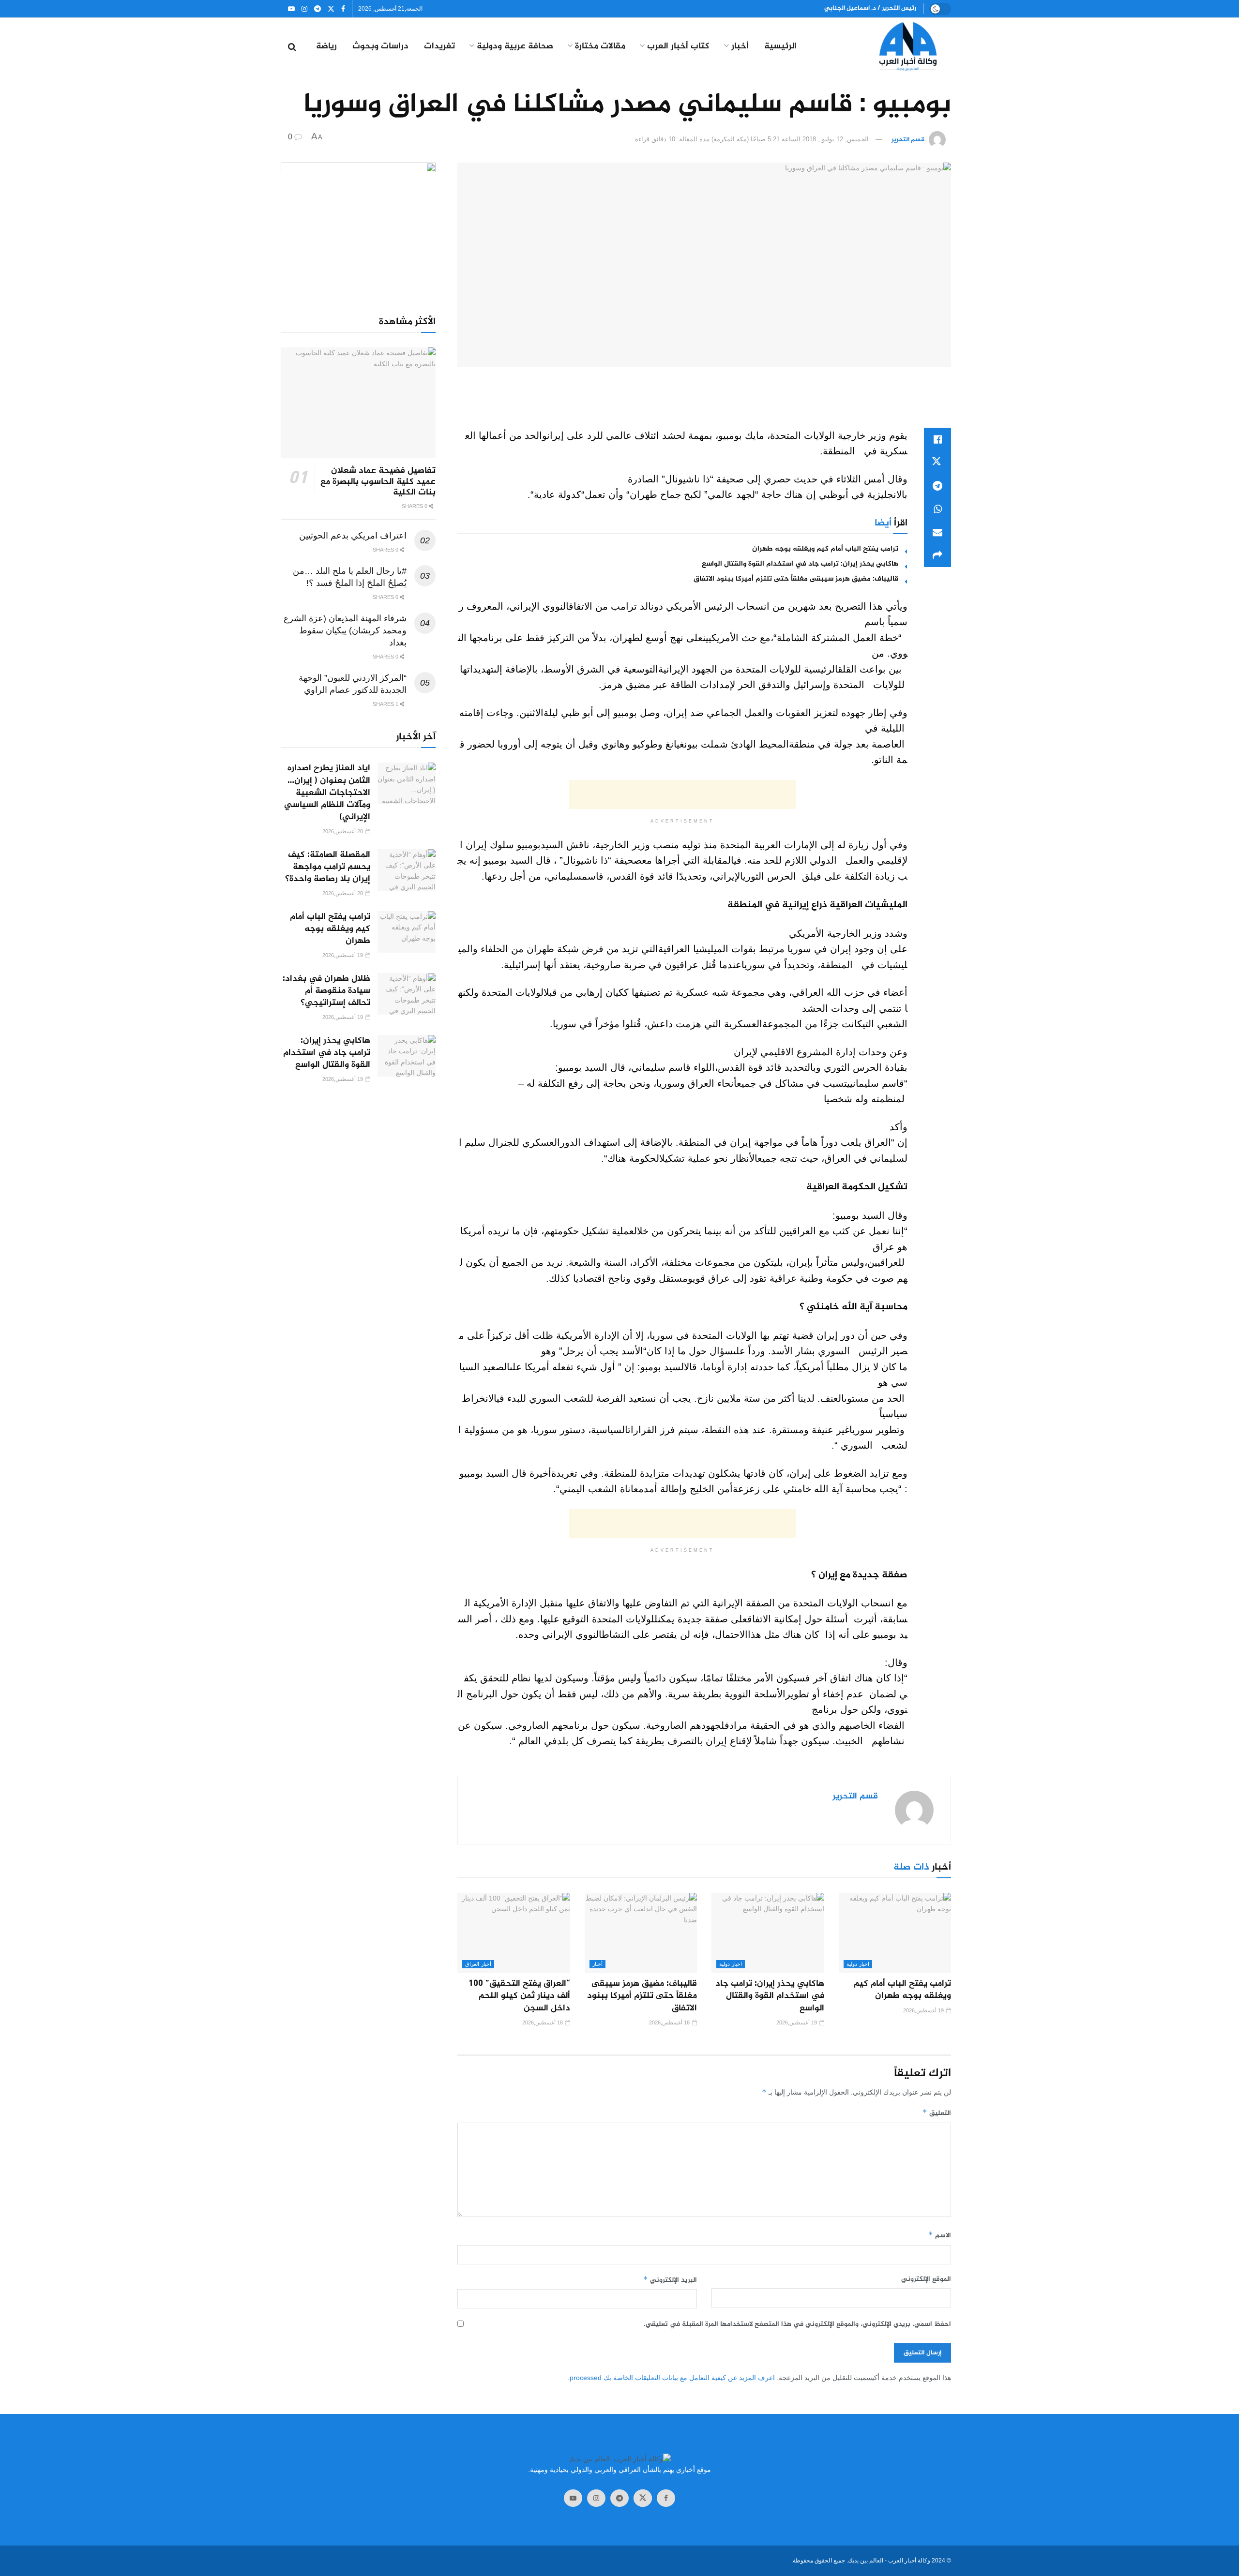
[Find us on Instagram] (304, 9)
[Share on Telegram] (937, 486)
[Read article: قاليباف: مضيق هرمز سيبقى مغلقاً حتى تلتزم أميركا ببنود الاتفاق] (641, 1933)
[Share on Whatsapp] (937, 509)
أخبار (740, 47)
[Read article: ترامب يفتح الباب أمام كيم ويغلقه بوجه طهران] (895, 1933)
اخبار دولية (858, 1964)
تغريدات (439, 47)
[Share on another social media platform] (937, 555)
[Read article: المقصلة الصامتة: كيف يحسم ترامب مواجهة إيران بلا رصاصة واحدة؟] (407, 870)
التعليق (937, 2113)
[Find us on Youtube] (291, 9)
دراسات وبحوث (380, 47)
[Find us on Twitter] (331, 9)
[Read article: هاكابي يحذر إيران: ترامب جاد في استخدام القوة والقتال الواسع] (768, 1933)
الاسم (940, 2236)
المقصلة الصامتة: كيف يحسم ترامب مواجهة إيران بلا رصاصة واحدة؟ (328, 867)
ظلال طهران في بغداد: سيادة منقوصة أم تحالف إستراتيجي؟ (326, 991)
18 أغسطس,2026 (670, 2022)
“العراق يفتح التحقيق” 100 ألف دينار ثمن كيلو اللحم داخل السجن (519, 1996)
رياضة (326, 47)
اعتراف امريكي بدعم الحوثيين (353, 536)
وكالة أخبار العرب (909, 2561)
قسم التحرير (908, 140)
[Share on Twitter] (937, 463)
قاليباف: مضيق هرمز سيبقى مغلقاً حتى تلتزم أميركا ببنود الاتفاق (796, 579)
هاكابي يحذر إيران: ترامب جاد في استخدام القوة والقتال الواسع (800, 564)
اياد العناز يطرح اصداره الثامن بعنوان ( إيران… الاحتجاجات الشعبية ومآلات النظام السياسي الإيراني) (327, 793)
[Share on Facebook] (937, 439)
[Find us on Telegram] (317, 9)
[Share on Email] (937, 532)
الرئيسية (780, 47)
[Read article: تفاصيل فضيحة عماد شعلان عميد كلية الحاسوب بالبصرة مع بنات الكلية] (358, 403)
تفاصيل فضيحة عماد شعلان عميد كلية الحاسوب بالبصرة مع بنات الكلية (378, 482)
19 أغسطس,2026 (924, 2010)
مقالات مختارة (600, 47)
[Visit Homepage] (891, 47)
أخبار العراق (478, 1964)
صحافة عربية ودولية (515, 47)
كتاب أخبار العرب (678, 47)
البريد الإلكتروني (670, 2280)
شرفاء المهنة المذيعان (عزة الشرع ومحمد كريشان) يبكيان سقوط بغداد (345, 630)
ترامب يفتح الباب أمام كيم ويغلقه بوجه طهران (825, 549)
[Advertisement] (704, 403)
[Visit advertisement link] (358, 228)
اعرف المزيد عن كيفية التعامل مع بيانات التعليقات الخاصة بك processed (672, 2378)
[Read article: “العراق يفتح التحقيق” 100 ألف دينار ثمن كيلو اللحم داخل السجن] (514, 1933)
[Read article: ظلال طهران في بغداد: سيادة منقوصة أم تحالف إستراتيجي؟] (407, 994)
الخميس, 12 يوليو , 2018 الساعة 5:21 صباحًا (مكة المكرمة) (790, 139)
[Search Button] (292, 47)
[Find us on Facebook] (343, 9)
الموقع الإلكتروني (926, 2279)
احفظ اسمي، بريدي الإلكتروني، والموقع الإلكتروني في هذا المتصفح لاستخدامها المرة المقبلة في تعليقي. (797, 2324)
